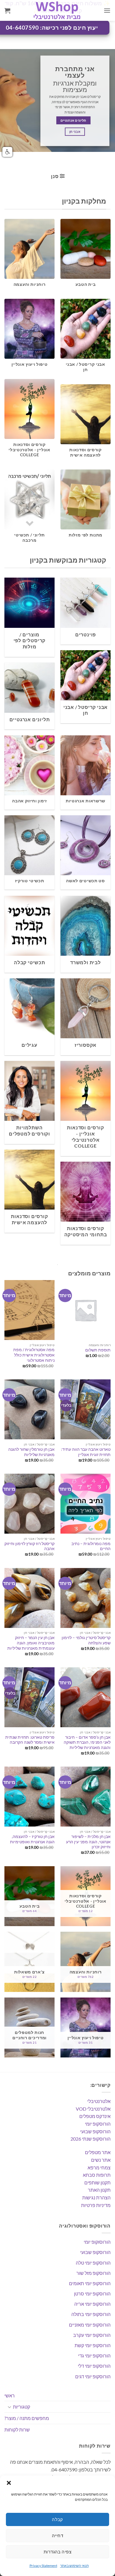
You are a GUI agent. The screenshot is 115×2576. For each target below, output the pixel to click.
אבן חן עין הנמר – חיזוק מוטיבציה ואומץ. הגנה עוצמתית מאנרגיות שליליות (31, 1643)
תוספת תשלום (98, 1350)
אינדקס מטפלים (95, 2116)
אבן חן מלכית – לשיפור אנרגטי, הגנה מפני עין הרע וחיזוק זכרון (88, 1842)
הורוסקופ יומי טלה (93, 2263)
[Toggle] (9, 2407)
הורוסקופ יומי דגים (93, 2376)
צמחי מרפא (99, 2167)
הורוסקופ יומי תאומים (90, 2283)
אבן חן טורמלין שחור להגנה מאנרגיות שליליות (31, 1452)
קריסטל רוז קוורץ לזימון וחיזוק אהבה (29, 1546)
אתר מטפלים (98, 2152)
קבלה (57, 2519)
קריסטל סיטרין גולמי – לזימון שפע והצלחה (86, 1640)
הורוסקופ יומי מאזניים (90, 2325)
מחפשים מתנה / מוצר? (27, 2418)
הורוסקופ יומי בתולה (91, 2314)
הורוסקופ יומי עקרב (92, 2335)
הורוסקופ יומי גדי (94, 2356)
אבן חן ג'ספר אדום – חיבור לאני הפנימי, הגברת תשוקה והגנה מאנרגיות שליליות (87, 1742)
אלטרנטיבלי (99, 2101)
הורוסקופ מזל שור (93, 2273)
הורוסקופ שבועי (95, 2131)
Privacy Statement (43, 2566)
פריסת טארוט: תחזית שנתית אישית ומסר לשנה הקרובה (30, 1740)
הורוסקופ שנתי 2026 (91, 2139)
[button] (9, 2483)
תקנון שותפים (97, 2182)
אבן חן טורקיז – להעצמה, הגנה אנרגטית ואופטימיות (32, 1839)
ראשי (10, 2395)
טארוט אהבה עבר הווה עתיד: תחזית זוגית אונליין (86, 1452)
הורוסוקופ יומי (97, 2242)
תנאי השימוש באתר (74, 2566)
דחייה (57, 2535)
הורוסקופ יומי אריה (92, 2304)
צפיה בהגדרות (57, 2552)
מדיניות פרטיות (96, 2205)
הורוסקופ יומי (98, 2124)
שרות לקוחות (17, 2430)
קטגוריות (22, 2407)
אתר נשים (101, 2160)
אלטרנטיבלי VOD (93, 2109)
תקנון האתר (99, 2190)
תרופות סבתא (97, 2175)
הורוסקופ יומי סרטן (92, 2294)
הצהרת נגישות (96, 2197)
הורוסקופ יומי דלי (94, 2366)
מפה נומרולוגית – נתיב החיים (91, 1546)
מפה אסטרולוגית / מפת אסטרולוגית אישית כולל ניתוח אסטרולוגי (34, 1355)
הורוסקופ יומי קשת (93, 2345)
